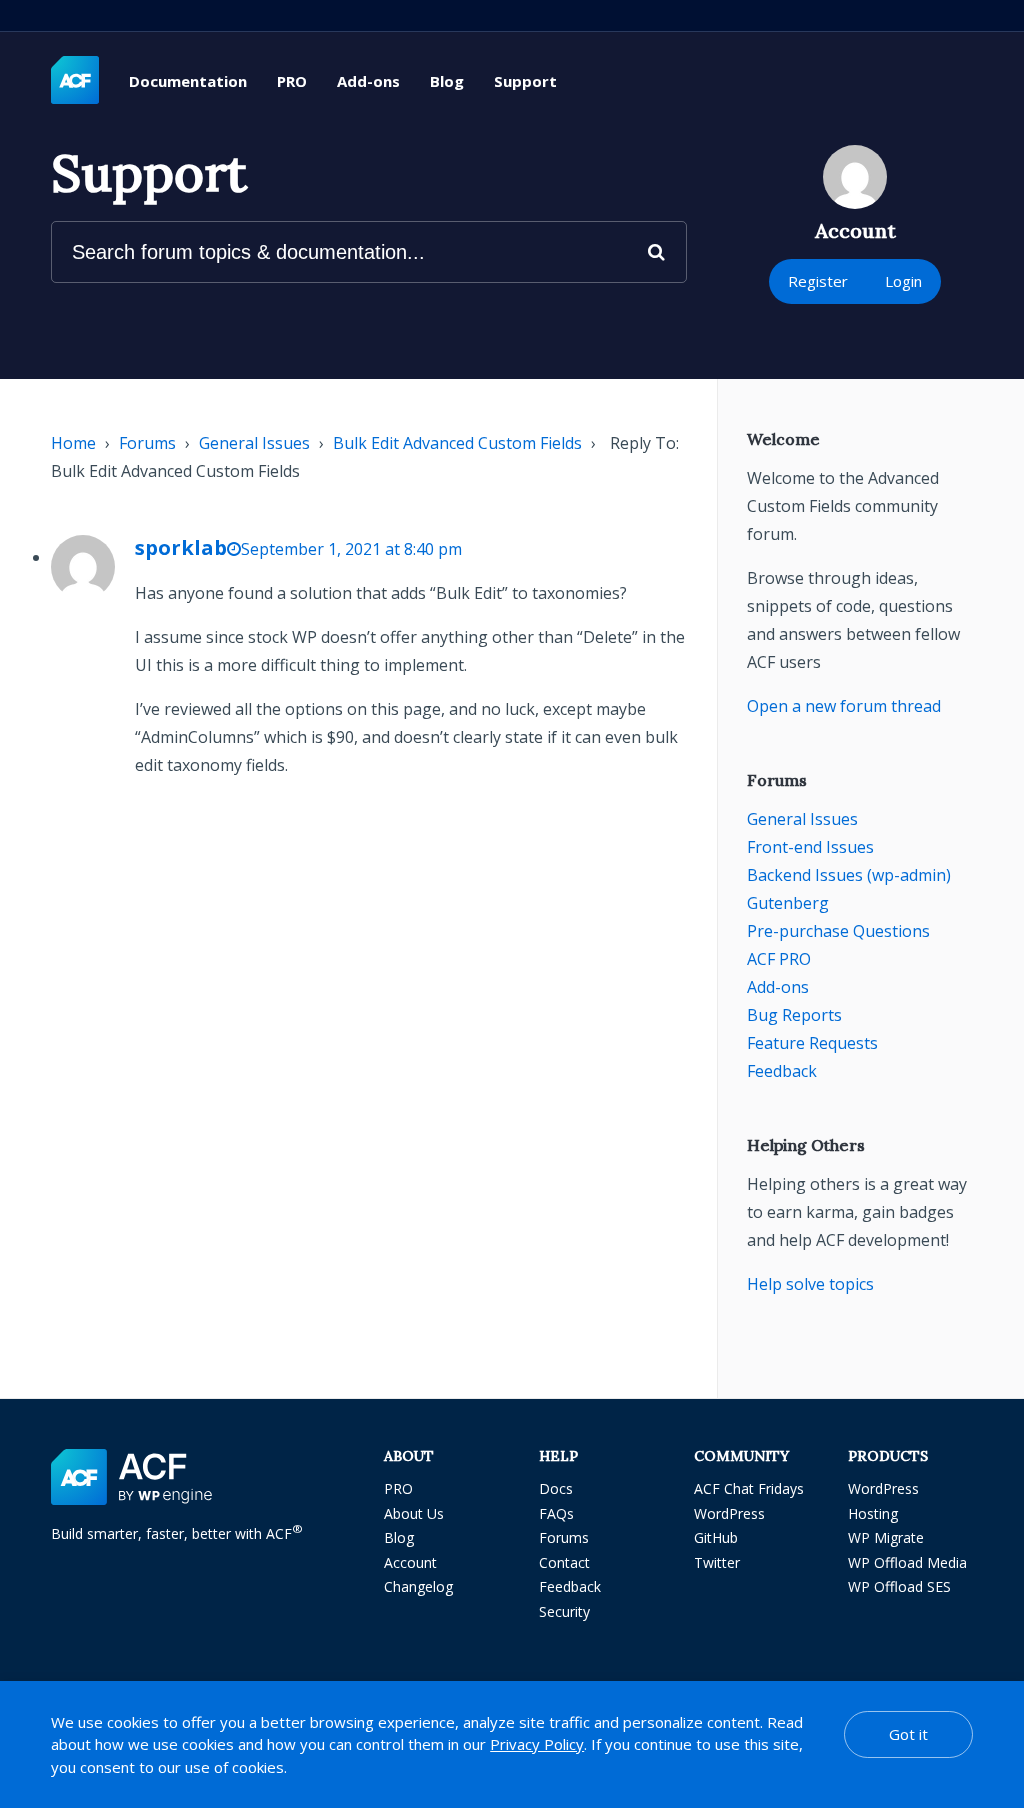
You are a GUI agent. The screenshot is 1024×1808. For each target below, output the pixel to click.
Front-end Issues (810, 847)
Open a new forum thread (844, 706)
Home (73, 443)
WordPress (729, 1513)
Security (564, 1611)
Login (903, 281)
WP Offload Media (907, 1562)
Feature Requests (812, 1043)
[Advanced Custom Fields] (75, 81)
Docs (556, 1488)
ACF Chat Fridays (749, 1488)
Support (525, 81)
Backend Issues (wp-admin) (849, 875)
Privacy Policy (537, 1744)
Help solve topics (810, 1284)
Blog (447, 81)
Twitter (717, 1562)
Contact (564, 1562)
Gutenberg (788, 903)
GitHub (716, 1537)
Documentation (188, 81)
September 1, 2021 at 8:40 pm (351, 549)
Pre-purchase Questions (838, 931)
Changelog (418, 1586)
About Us (414, 1513)
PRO (292, 81)
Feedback (782, 1071)
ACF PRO (779, 959)
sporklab (181, 547)
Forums (147, 443)
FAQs (556, 1513)
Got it (908, 1734)
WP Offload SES (899, 1586)
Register (818, 281)
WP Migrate (886, 1537)
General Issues (254, 443)
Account (410, 1562)
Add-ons (368, 81)
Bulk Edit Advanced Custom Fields (457, 443)
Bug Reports (794, 1015)
